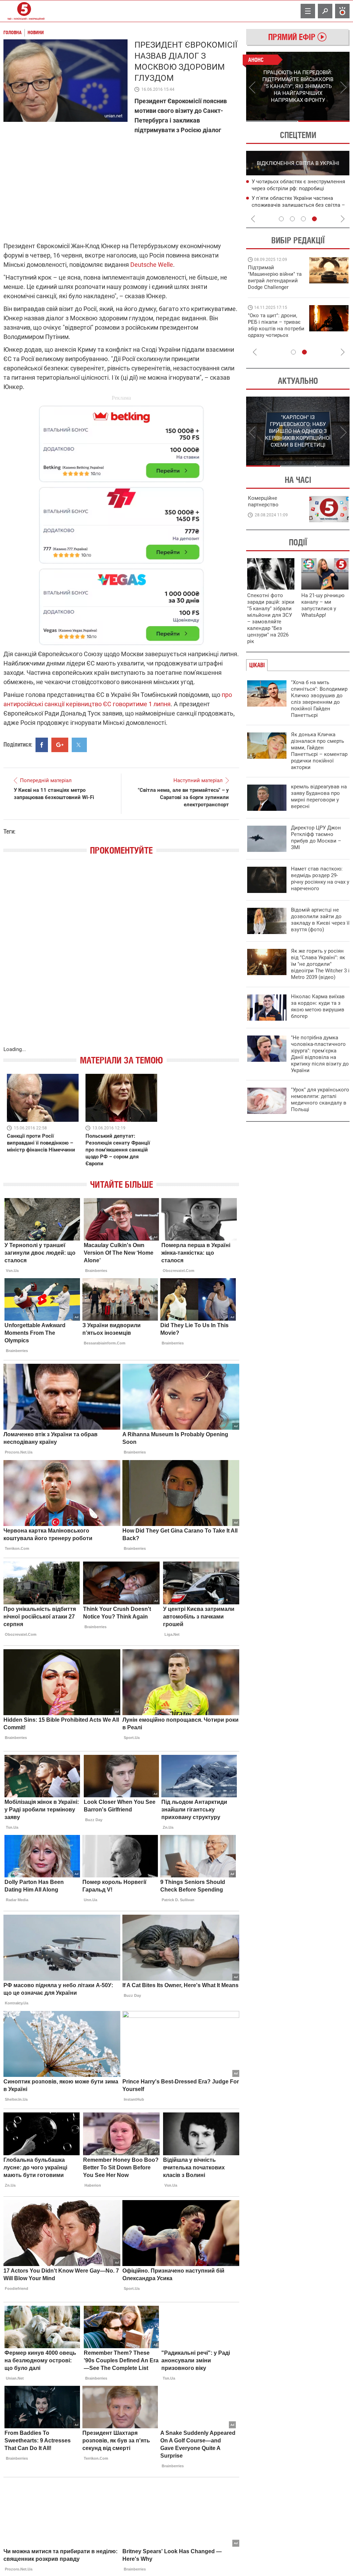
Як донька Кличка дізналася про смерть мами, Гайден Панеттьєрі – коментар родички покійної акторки (319, 751)
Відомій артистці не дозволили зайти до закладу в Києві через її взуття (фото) (320, 920)
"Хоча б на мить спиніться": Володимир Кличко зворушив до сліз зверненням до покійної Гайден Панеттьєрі (319, 699)
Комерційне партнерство (263, 501)
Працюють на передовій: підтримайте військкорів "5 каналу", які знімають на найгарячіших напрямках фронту (276, 287)
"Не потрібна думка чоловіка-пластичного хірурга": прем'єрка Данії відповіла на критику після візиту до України (320, 1054)
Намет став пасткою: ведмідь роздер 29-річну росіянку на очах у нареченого (320, 879)
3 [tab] (303, 219)
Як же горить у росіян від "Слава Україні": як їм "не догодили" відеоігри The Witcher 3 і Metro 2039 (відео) (320, 964)
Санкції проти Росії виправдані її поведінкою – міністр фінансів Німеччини (41, 1143)
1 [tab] (272, 121)
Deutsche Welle (152, 265)
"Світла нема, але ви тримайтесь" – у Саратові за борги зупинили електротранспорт (183, 797)
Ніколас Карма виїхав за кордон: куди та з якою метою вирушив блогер (318, 1006)
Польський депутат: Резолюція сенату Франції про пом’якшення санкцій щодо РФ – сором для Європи (118, 1150)
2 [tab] (324, 121)
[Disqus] (121, 958)
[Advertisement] (121, 522)
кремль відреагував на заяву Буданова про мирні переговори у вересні (319, 796)
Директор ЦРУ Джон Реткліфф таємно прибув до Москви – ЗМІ (316, 838)
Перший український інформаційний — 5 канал (24, 11)
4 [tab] (314, 219)
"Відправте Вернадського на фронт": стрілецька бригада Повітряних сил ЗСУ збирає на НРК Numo (272, 332)
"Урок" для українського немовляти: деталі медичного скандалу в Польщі (320, 1100)
